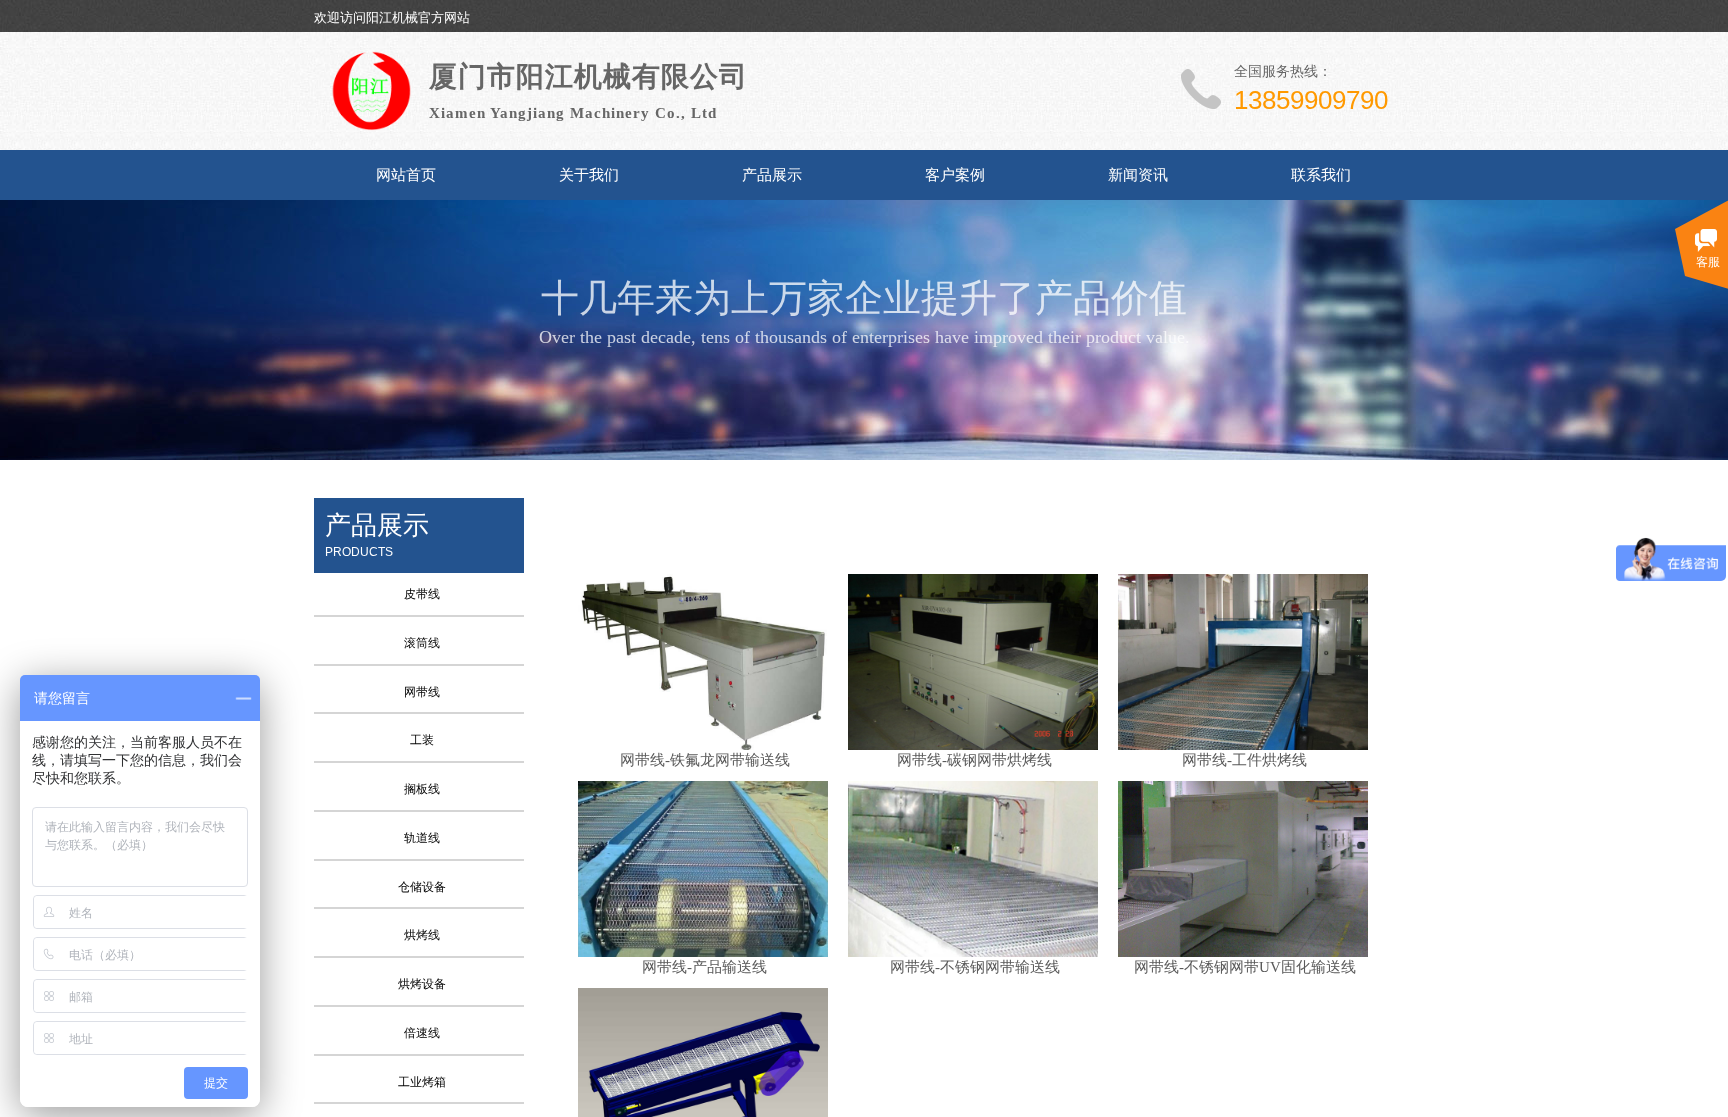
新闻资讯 (1138, 175)
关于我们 (589, 175)
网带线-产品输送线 (704, 967)
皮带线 (422, 594)
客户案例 (955, 175)
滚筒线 (422, 643)
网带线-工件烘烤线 (1244, 760)
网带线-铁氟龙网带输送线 (705, 760)
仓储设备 (422, 887)
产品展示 (772, 175)
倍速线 (422, 1033)
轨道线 (422, 838)
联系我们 (1321, 175)
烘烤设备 (422, 984)
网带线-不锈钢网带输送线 (975, 967)
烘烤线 (422, 935)
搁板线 (422, 789)
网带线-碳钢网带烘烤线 (974, 760)
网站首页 (406, 175)
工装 (422, 740)
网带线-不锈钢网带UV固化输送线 (1245, 967)
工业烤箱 (422, 1082)
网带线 (422, 692)
